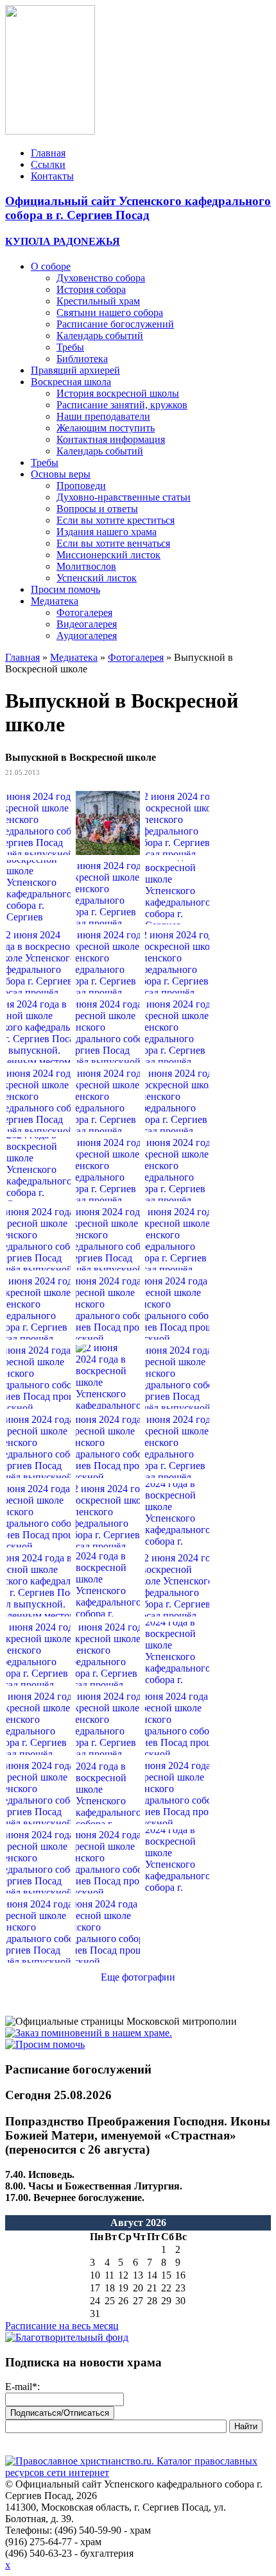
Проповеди (81, 486)
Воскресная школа (71, 382)
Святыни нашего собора (110, 312)
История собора (91, 289)
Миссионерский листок (108, 555)
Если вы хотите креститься (116, 520)
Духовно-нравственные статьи (124, 497)
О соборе (51, 266)
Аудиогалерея (87, 636)
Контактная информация (111, 439)
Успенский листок (97, 578)
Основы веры (61, 474)
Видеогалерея (87, 624)
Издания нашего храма (107, 532)
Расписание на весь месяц (62, 2326)
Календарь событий (100, 336)
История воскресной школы (118, 393)
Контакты (52, 176)
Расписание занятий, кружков (122, 405)
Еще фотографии (138, 1977)
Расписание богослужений (115, 324)
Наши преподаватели (103, 416)
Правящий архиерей (75, 370)
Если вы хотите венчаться (113, 543)
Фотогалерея (84, 612)
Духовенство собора (101, 278)
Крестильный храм (98, 301)
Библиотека (82, 359)
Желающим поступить (106, 428)
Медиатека (55, 601)
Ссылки (48, 164)
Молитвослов (86, 566)
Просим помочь (65, 589)
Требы (70, 347)
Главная (48, 153)
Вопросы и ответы (97, 509)
